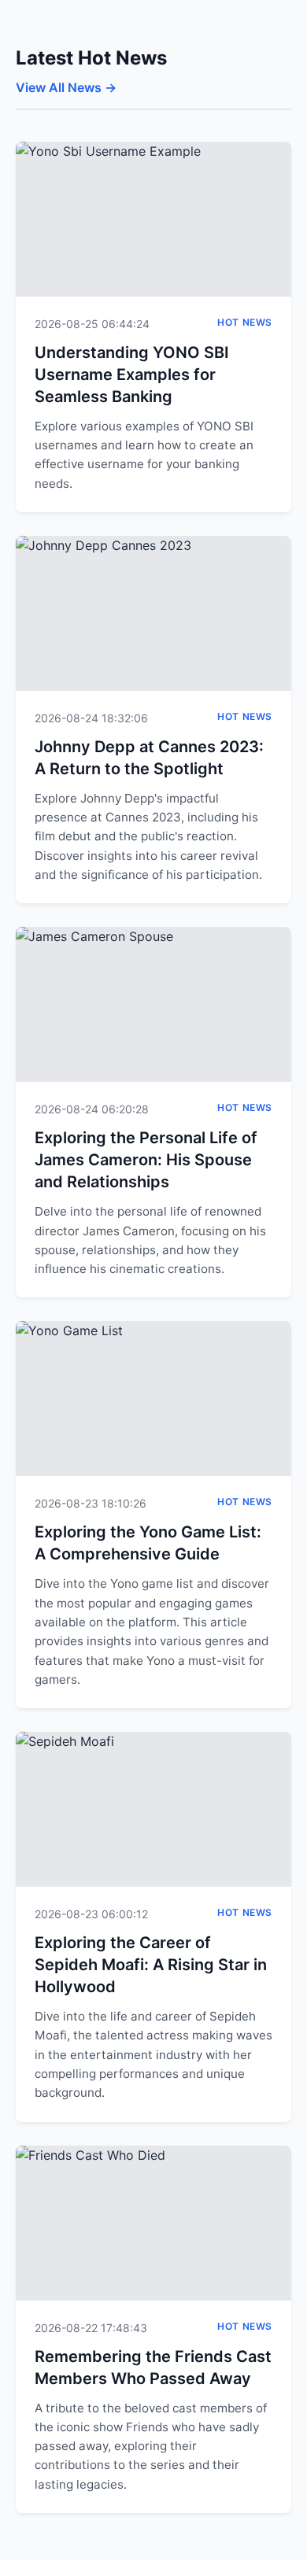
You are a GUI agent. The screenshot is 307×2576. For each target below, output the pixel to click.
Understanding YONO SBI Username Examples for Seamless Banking (132, 375)
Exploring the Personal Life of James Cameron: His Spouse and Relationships (146, 1160)
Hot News (245, 322)
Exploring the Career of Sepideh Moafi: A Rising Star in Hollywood (151, 1965)
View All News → (66, 87)
